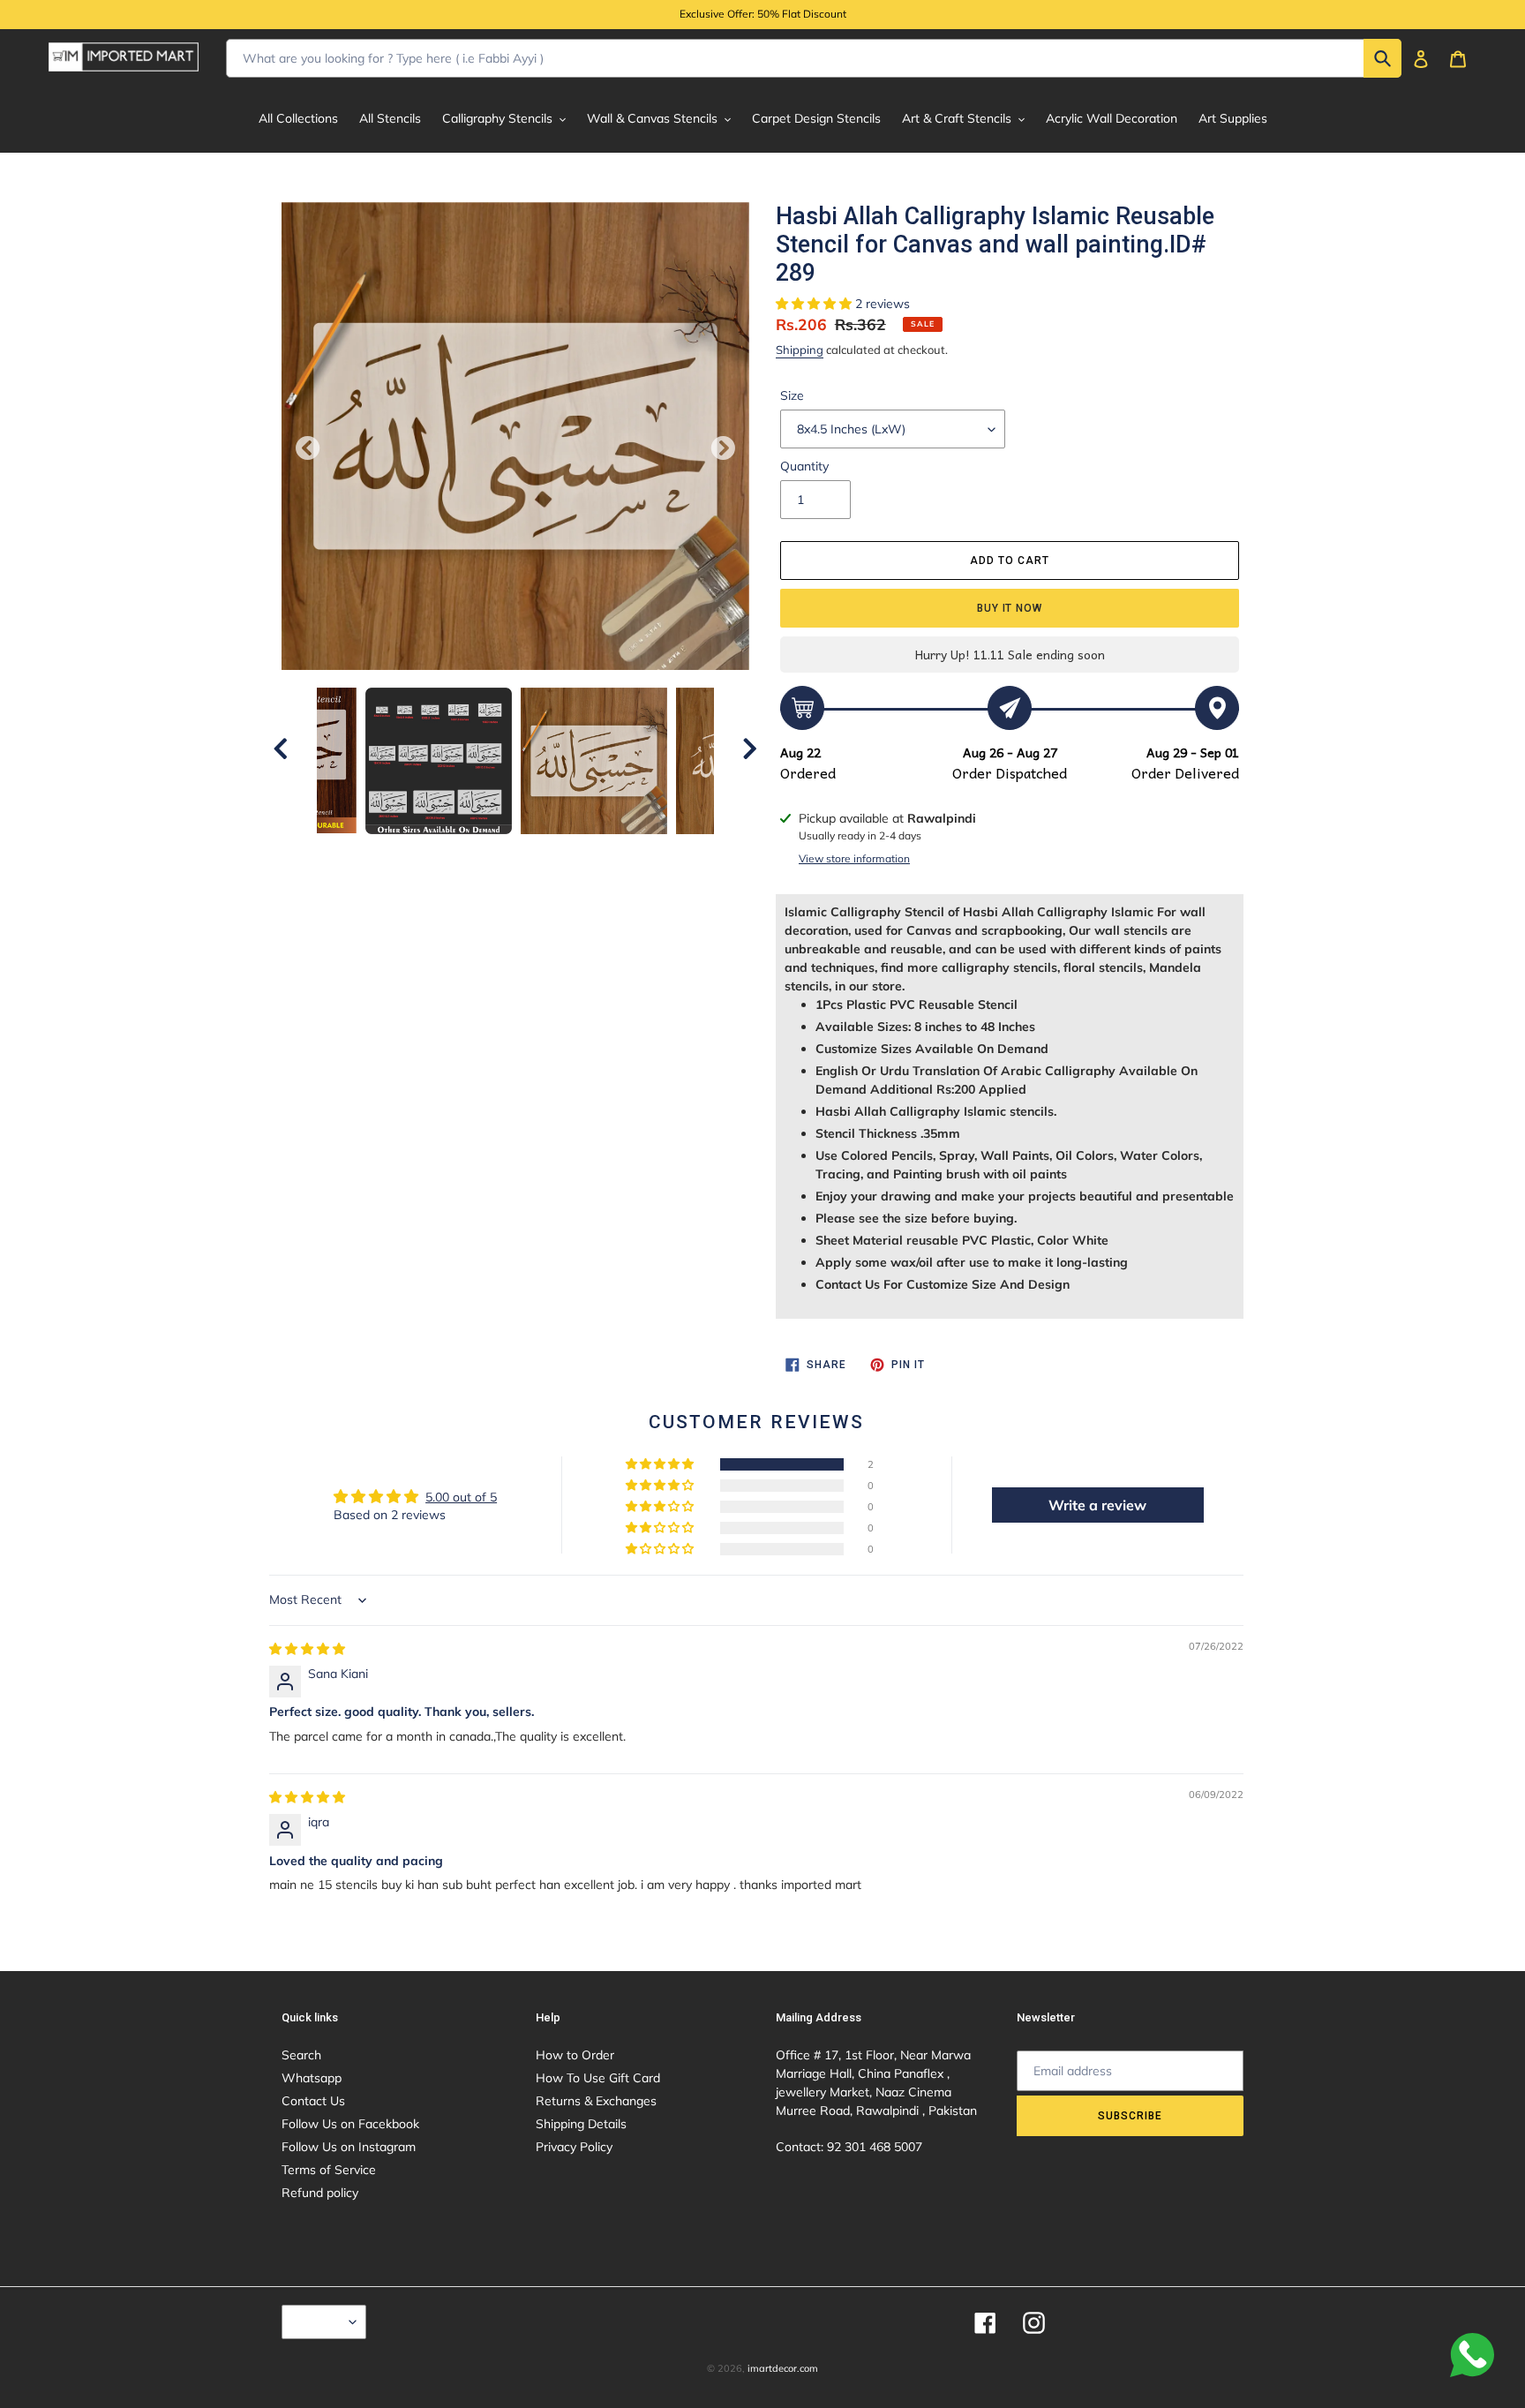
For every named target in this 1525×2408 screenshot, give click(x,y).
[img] (307, 1649)
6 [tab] (555, 852)
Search (301, 2055)
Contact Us (313, 2101)
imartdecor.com (783, 2368)
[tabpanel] (594, 761)
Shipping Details (581, 2124)
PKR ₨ (319, 2321)
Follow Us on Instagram (349, 2147)
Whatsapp (312, 2078)
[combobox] (814, 58)
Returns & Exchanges (596, 2101)
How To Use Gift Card (598, 2078)
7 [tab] (582, 852)
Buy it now (1010, 608)
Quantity (804, 466)
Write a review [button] (1097, 1505)
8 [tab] (608, 852)
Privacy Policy (574, 2147)
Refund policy (320, 2193)
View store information (854, 858)
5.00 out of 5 (461, 1497)
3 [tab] (476, 852)
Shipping (800, 350)
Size (792, 395)
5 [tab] (529, 852)
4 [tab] (502, 852)
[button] (815, 304)
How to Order (575, 2055)
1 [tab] (423, 852)
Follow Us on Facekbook (350, 2124)
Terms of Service (329, 2170)
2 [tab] (449, 852)
